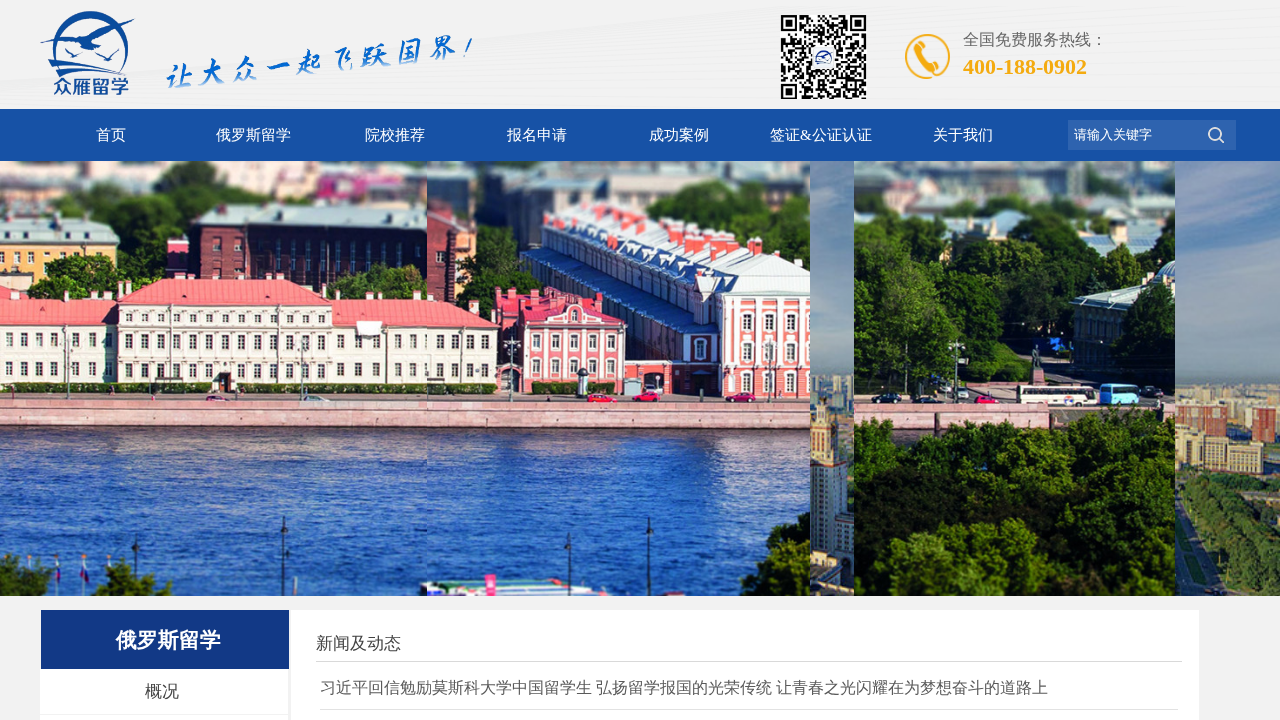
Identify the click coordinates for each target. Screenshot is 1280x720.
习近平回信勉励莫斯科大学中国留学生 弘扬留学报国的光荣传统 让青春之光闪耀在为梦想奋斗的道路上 (684, 687)
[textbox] (1132, 135)
